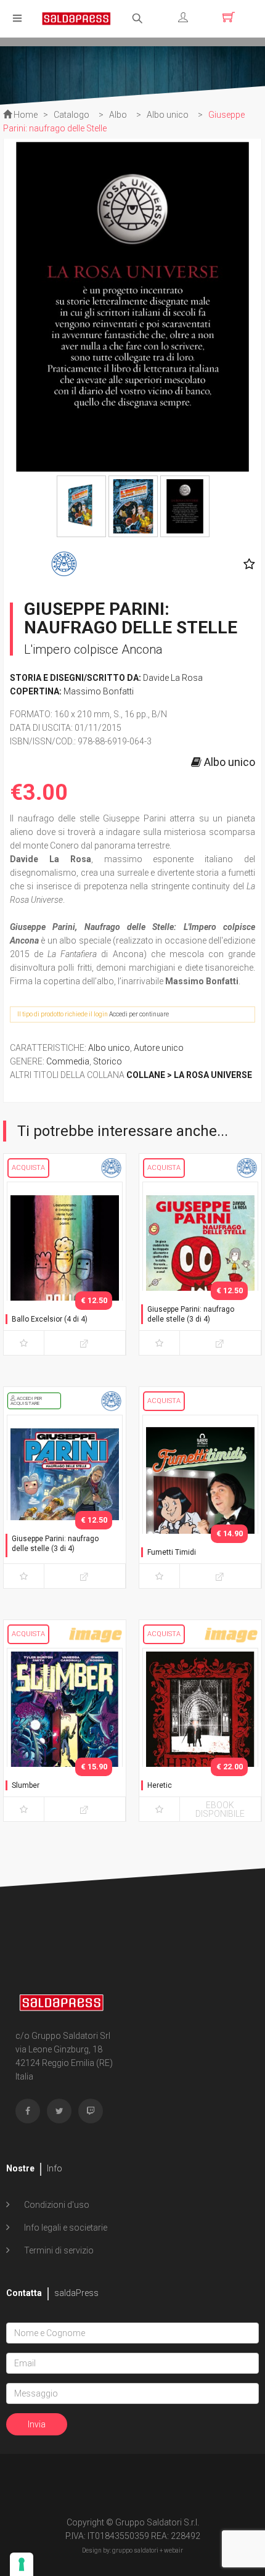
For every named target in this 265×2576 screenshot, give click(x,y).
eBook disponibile (220, 1809)
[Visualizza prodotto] (85, 1343)
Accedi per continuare (139, 1014)
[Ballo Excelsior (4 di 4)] (65, 1266)
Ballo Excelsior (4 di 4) (50, 1319)
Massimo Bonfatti (99, 691)
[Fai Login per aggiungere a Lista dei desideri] (246, 564)
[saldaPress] (76, 18)
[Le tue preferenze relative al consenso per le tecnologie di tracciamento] (22, 2564)
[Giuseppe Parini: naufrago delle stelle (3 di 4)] (200, 1266)
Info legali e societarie (65, 2228)
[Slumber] (65, 1732)
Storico (108, 1061)
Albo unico (109, 1048)
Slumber (26, 1785)
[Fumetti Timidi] (200, 1499)
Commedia (68, 1061)
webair (173, 2550)
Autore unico (159, 1048)
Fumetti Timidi (172, 1552)
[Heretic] (200, 1732)
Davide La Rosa (173, 678)
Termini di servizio (58, 2250)
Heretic (160, 1785)
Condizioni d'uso (56, 2205)
